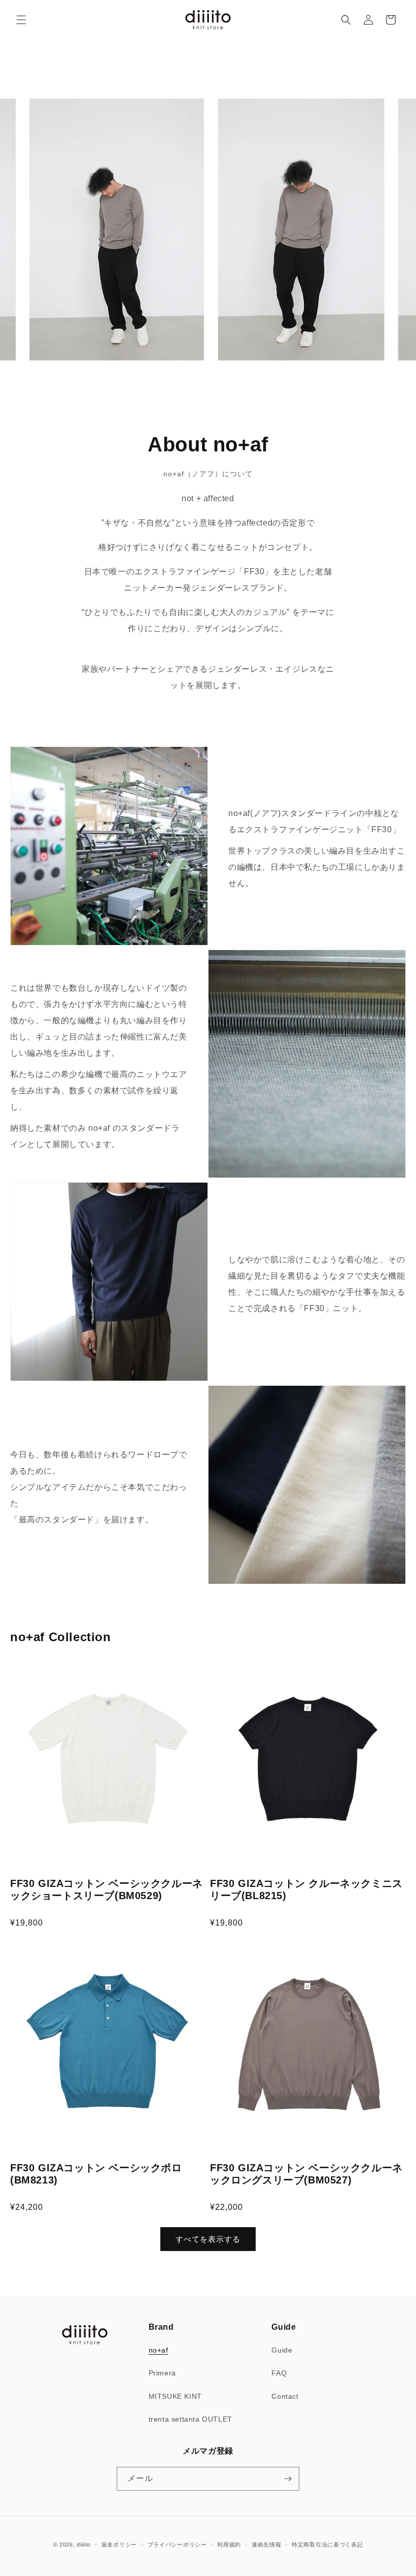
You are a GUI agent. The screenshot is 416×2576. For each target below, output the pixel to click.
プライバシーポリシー (177, 2545)
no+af (159, 2350)
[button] (21, 20)
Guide (282, 2350)
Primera (162, 2373)
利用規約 (229, 2545)
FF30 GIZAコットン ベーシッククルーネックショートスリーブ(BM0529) (107, 1889)
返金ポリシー (119, 2545)
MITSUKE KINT (175, 2396)
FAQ (279, 2373)
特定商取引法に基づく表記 (327, 2545)
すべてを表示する (208, 2239)
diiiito (84, 2545)
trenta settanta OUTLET (190, 2419)
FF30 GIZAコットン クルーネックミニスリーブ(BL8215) (306, 1889)
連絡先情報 (267, 2545)
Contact (285, 2396)
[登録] (288, 2479)
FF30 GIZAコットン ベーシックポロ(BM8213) (96, 2174)
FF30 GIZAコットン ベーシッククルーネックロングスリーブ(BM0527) (306, 2174)
